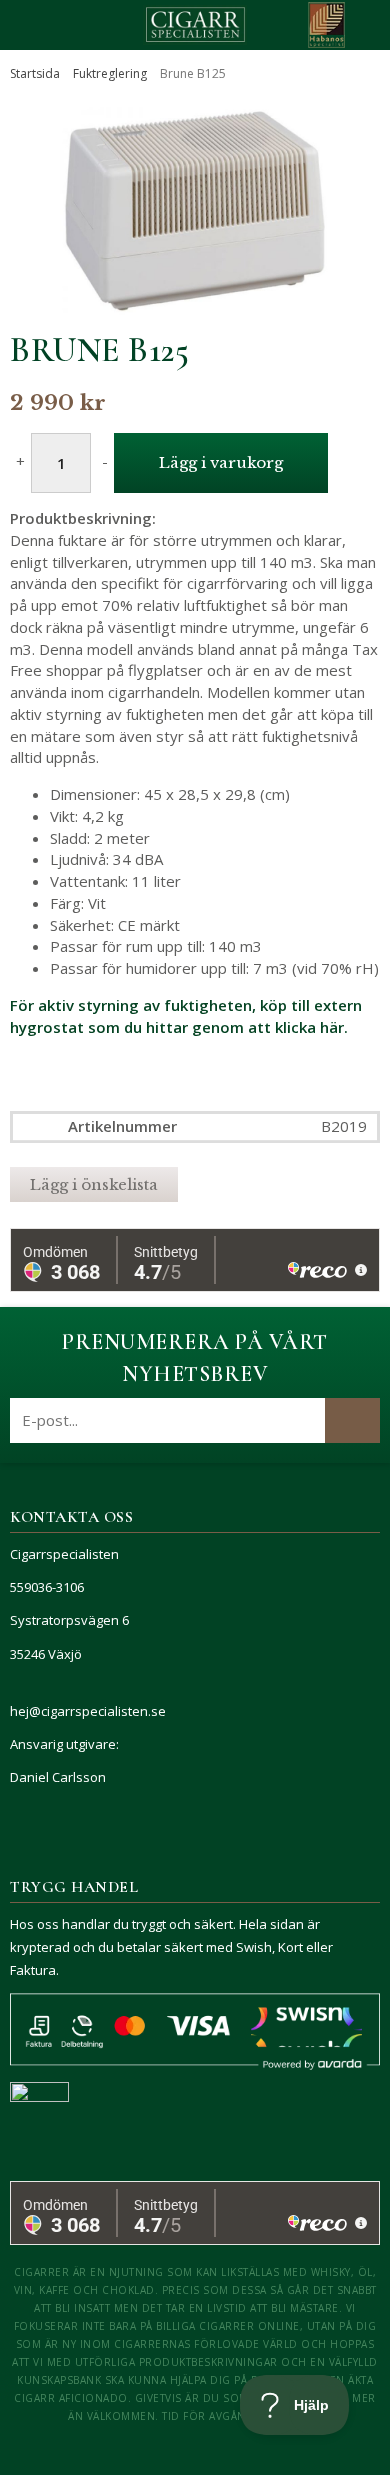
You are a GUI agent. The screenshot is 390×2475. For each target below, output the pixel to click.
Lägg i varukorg (221, 462)
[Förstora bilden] (195, 211)
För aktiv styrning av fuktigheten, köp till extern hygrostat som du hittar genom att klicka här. (186, 1016)
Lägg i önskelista (94, 1184)
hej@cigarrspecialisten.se (88, 1711)
